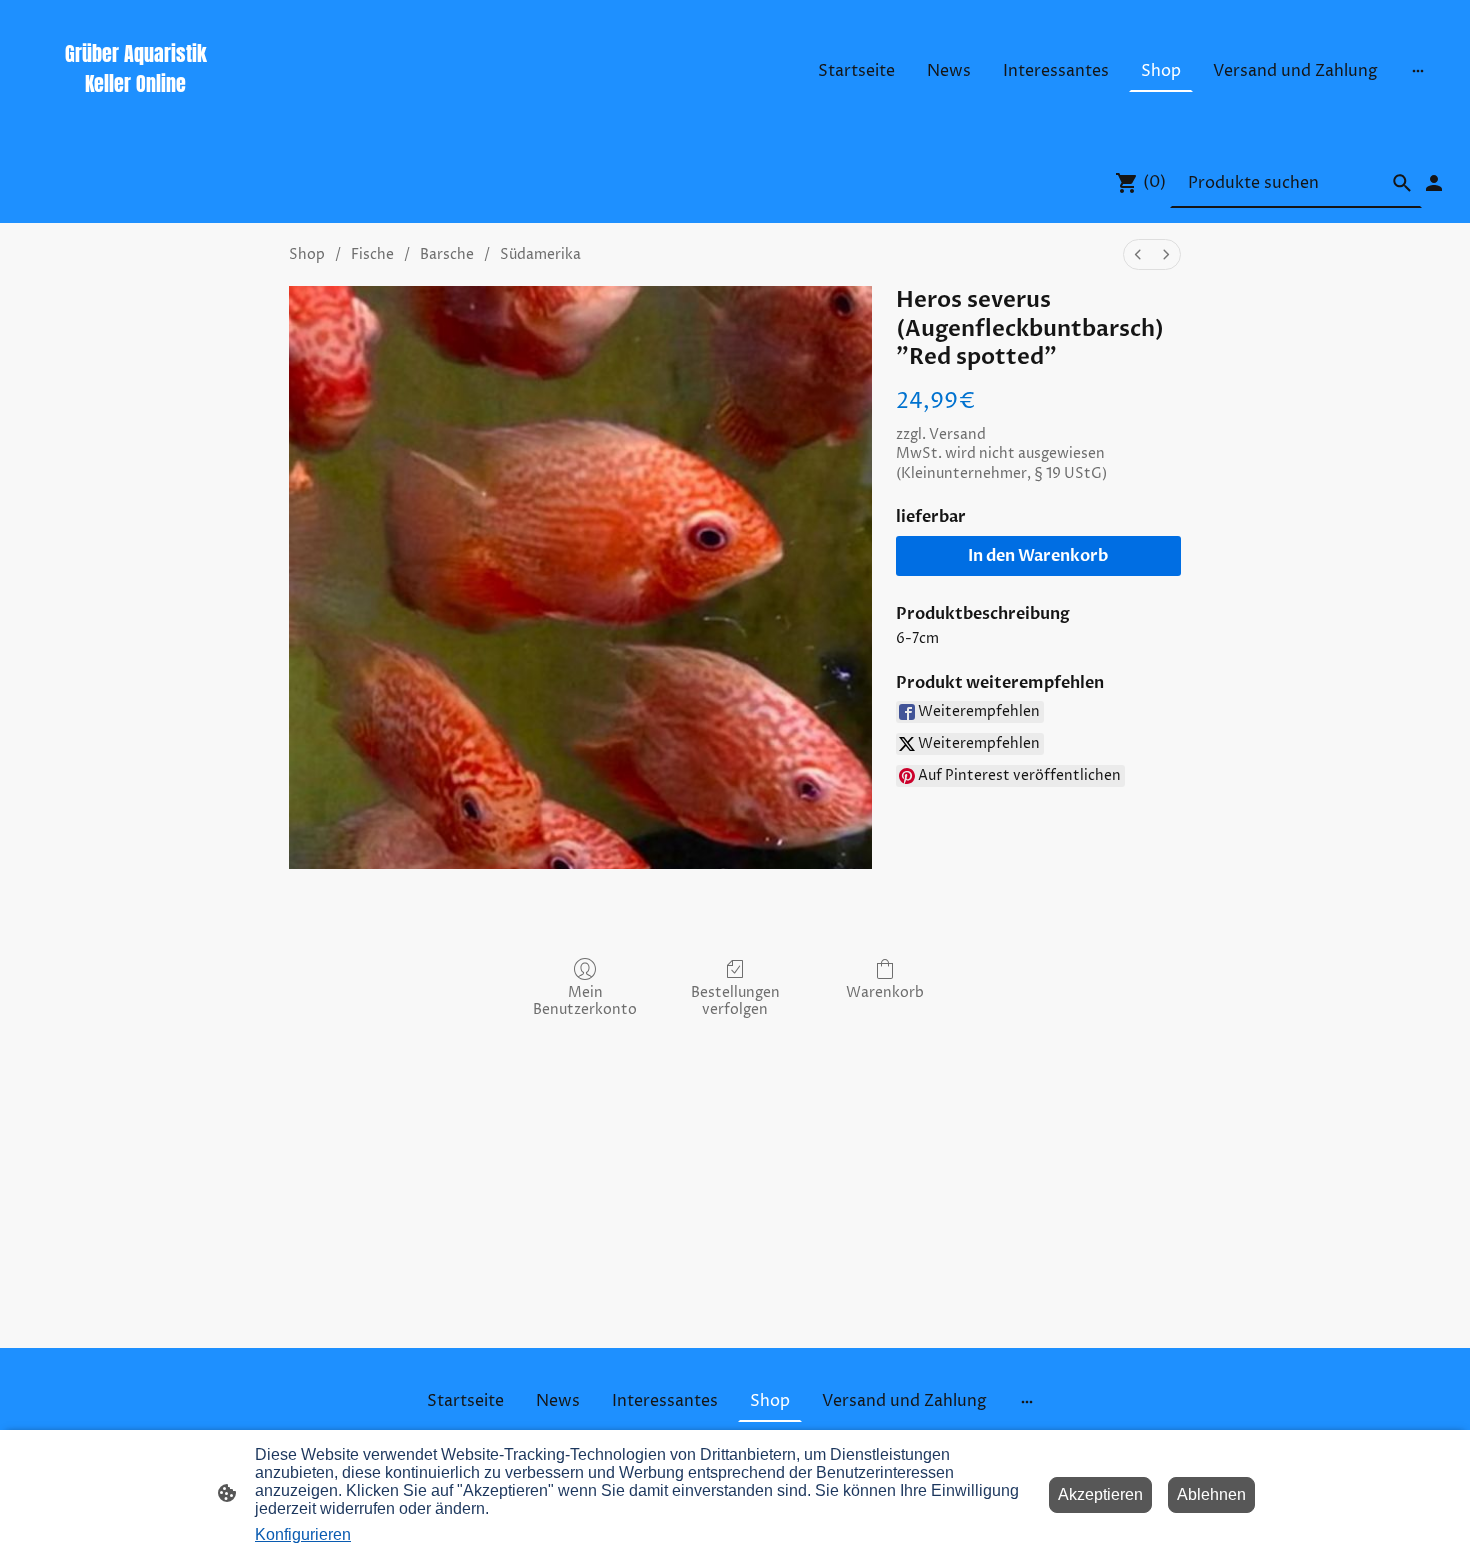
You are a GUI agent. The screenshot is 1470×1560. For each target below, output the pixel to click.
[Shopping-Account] (1434, 183)
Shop (307, 254)
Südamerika (540, 254)
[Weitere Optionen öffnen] (1418, 71)
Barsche (447, 254)
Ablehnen (1211, 1494)
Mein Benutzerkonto (585, 1001)
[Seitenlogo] (136, 116)
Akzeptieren (1100, 1494)
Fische (372, 254)
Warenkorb (885, 992)
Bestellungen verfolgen (735, 1001)
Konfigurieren (303, 1534)
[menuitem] (1138, 254)
